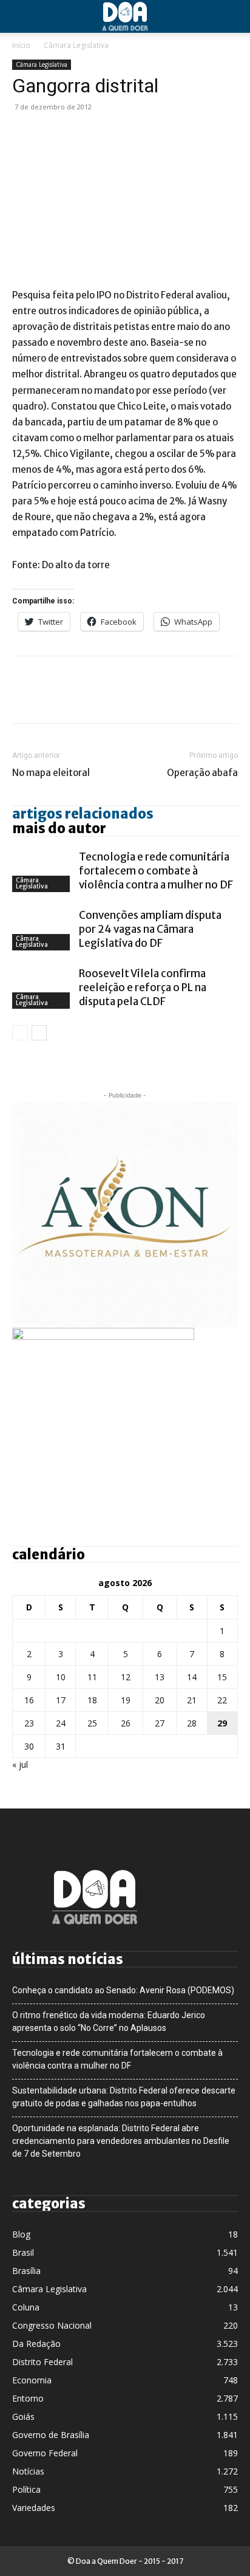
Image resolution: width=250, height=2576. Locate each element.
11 (92, 1677)
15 (222, 1677)
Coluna (26, 2307)
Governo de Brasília (51, 2435)
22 (222, 1700)
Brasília (26, 2271)
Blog (21, 2234)
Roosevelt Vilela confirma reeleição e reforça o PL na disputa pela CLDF (143, 987)
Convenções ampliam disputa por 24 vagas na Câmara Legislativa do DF (150, 929)
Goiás (23, 2416)
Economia (32, 2380)
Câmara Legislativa (76, 45)
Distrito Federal (42, 2362)
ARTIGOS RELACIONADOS (83, 814)
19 (126, 1700)
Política (26, 2489)
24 (61, 1723)
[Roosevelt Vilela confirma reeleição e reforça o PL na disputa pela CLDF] (42, 988)
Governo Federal (45, 2453)
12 (126, 1677)
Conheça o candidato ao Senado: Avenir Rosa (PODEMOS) (123, 1990)
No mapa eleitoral (51, 773)
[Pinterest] (80, 134)
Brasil (23, 2252)
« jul (20, 1764)
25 (92, 1723)
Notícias (28, 2471)
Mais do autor (59, 828)
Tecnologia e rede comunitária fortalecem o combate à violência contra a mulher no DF (156, 871)
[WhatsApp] (108, 134)
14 (192, 1677)
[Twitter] (52, 134)
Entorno (28, 2398)
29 (222, 1723)
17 (61, 1700)
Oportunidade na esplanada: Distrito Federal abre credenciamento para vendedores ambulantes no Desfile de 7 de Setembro (121, 2141)
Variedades (34, 2508)
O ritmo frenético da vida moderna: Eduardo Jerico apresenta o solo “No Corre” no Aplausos (109, 2021)
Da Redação (36, 2344)
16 (29, 1700)
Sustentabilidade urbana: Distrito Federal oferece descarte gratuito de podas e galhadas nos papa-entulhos (124, 2097)
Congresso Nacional (52, 2325)
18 (92, 1700)
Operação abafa (202, 773)
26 (126, 1723)
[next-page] (39, 1033)
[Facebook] (24, 134)
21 (192, 1700)
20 (160, 1700)
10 (61, 1677)
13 (160, 1677)
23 (29, 1723)
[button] (21, 16)
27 (160, 1723)
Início (21, 45)
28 (192, 1723)
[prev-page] (20, 1033)
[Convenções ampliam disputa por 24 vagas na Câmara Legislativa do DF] (42, 929)
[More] (137, 134)
